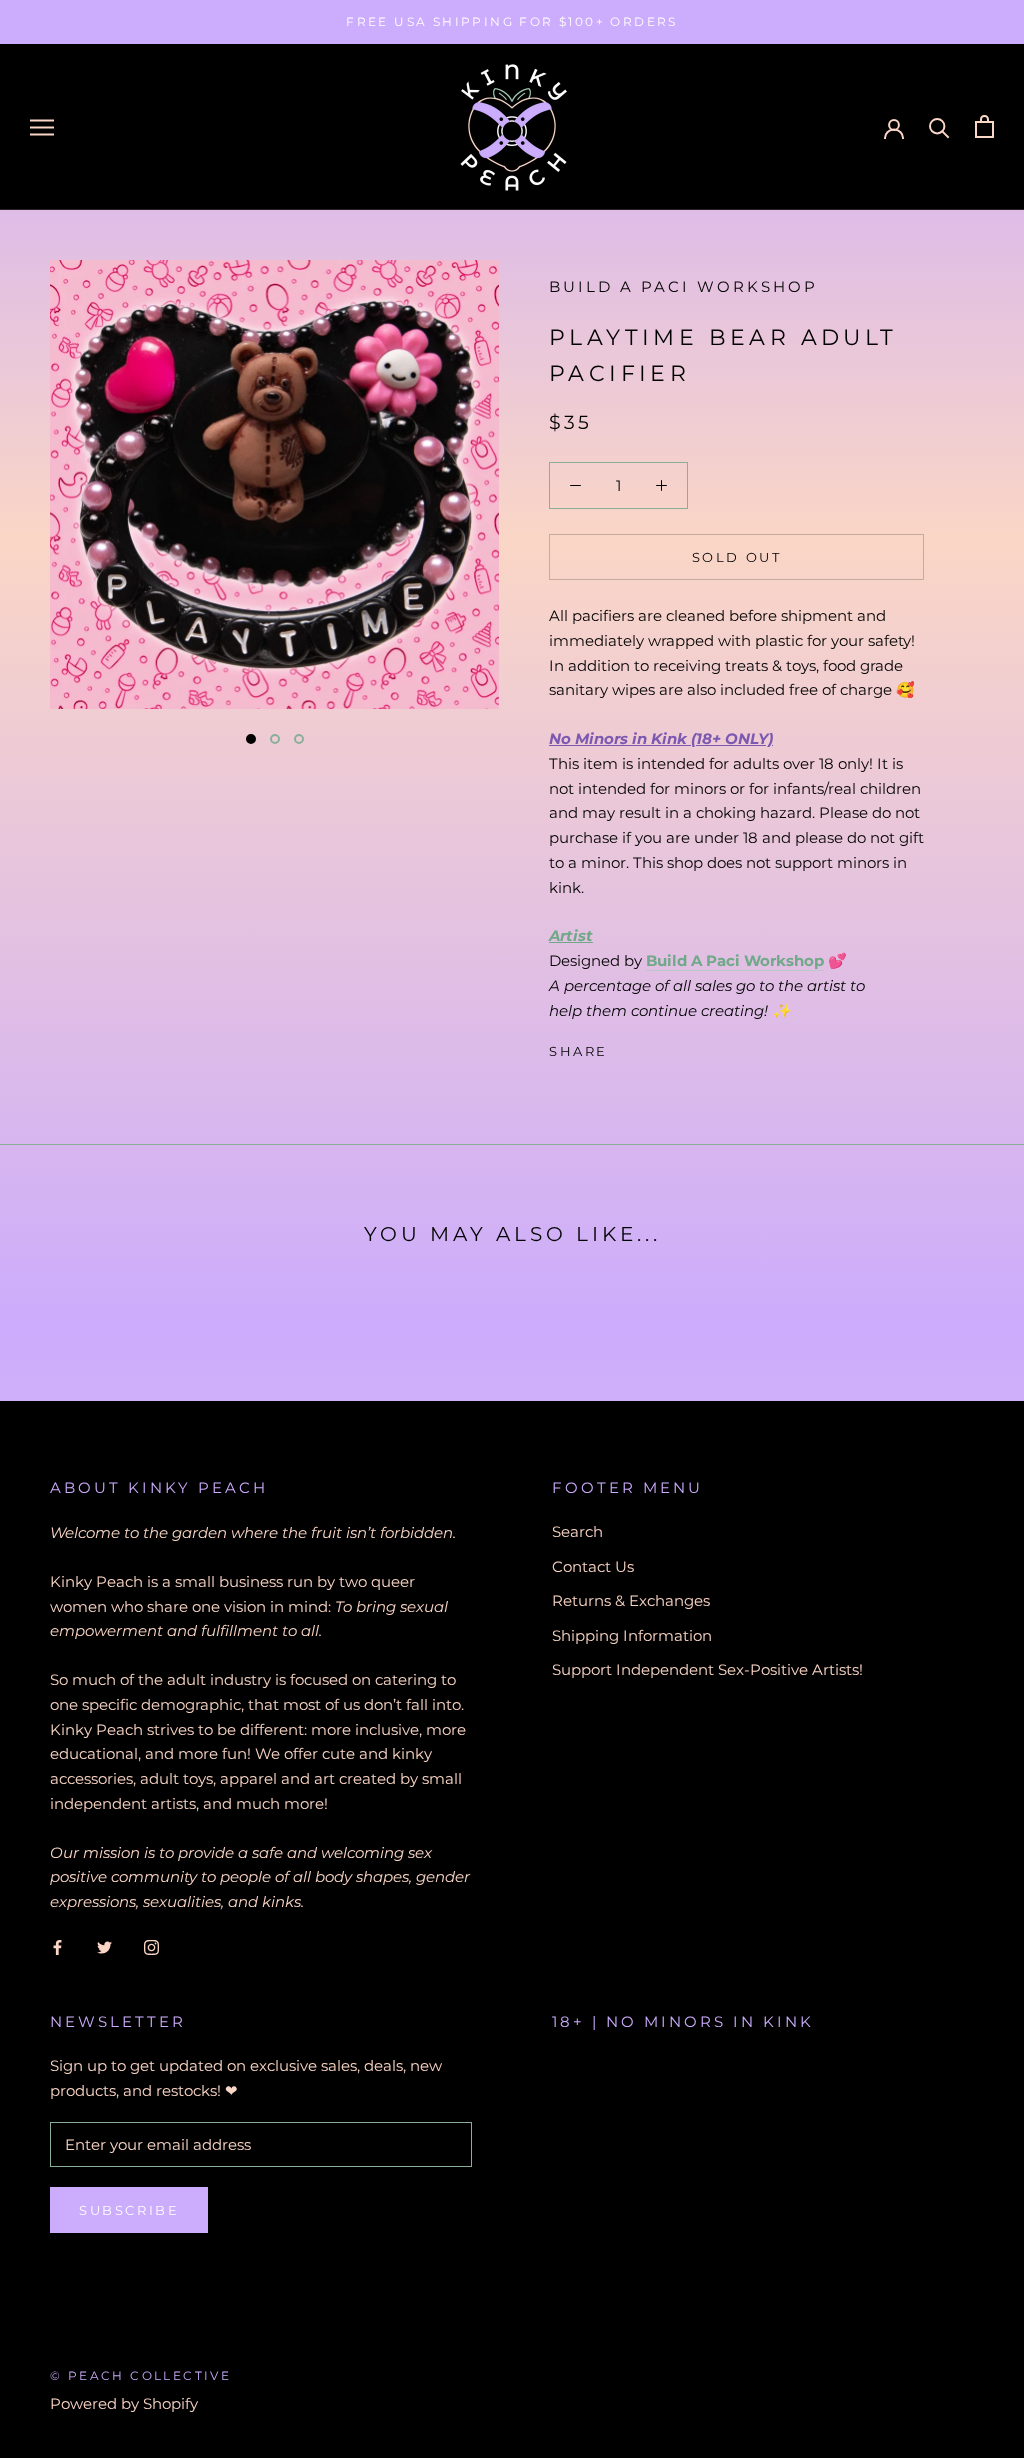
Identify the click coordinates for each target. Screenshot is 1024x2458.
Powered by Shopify (124, 2403)
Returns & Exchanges (631, 1600)
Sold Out (737, 557)
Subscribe (129, 2210)
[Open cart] (984, 126)
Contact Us (593, 1566)
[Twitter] (653, 1047)
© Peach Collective (140, 2375)
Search (577, 1531)
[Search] (939, 126)
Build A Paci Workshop (683, 286)
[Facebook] (627, 1047)
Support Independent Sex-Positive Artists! (707, 1669)
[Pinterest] (679, 1047)
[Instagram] (151, 1947)
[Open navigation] (42, 127)
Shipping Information (632, 1635)
